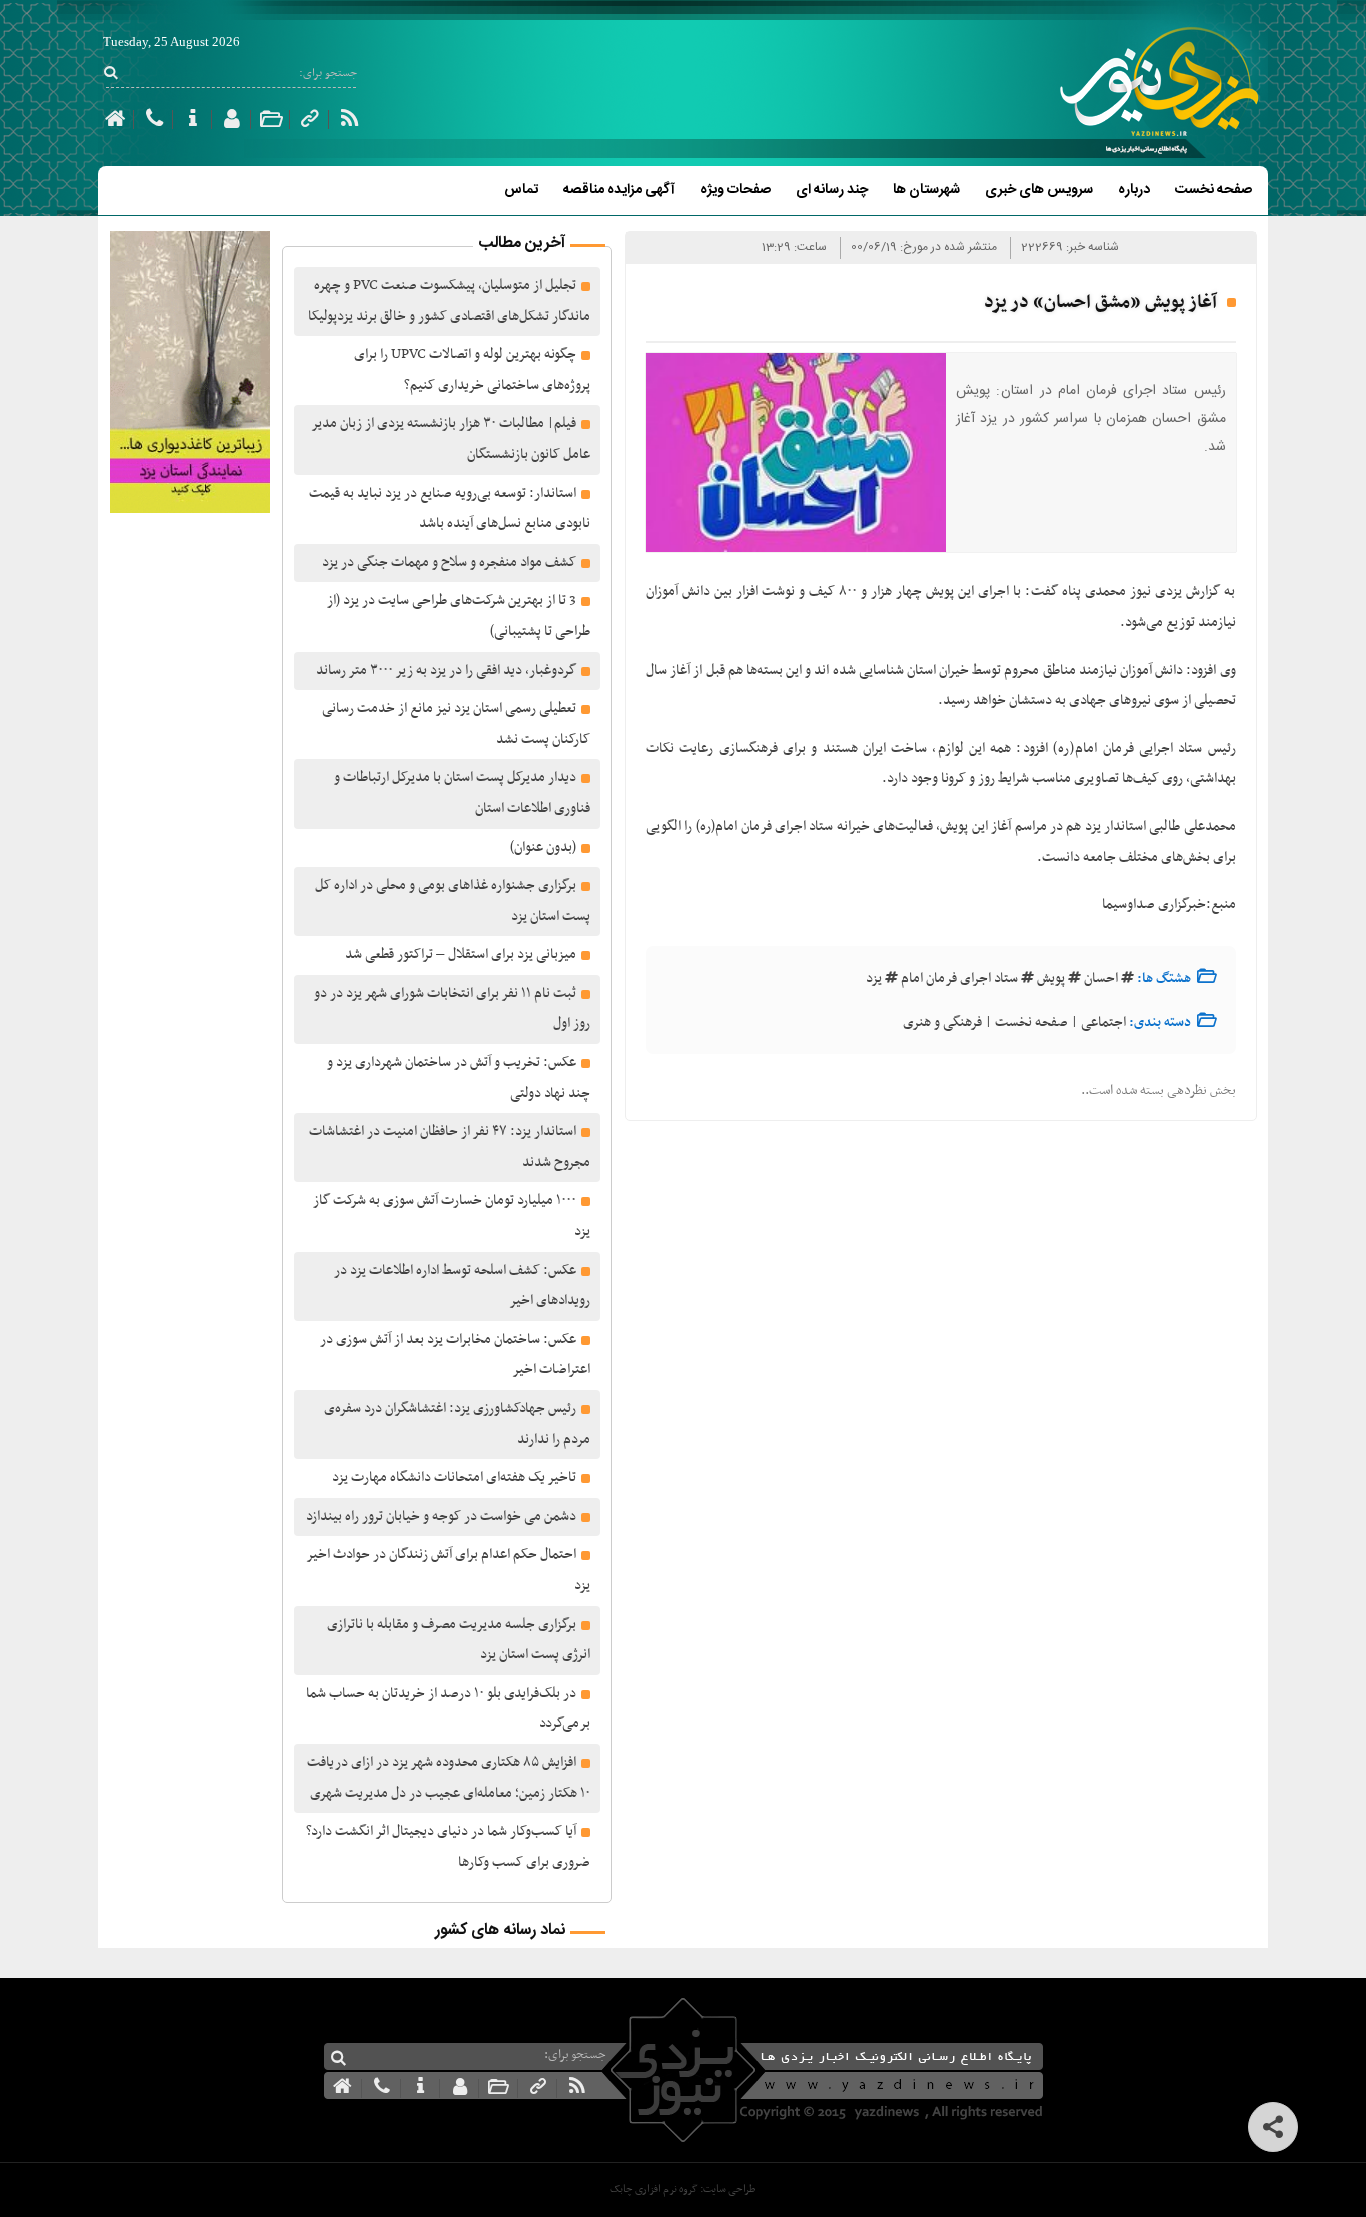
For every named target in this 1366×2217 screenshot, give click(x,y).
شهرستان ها (926, 190)
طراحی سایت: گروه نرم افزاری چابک (682, 2189)
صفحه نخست (1213, 190)
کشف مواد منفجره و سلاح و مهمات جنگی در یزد (449, 562)
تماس (521, 190)
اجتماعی (1103, 1022)
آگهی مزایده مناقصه (619, 190)
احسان (1101, 978)
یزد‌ (874, 978)
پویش (1051, 978)
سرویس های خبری (1039, 190)
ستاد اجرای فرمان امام (959, 978)
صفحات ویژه (735, 190)
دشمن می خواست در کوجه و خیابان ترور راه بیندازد (441, 1516)
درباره (1134, 190)
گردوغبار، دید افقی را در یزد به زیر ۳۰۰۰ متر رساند (446, 670)
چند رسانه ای (832, 190)
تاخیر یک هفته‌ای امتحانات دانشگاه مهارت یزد (454, 1477)
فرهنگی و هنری (942, 1022)
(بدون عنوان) (543, 847)
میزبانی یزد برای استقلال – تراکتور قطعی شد (460, 954)
